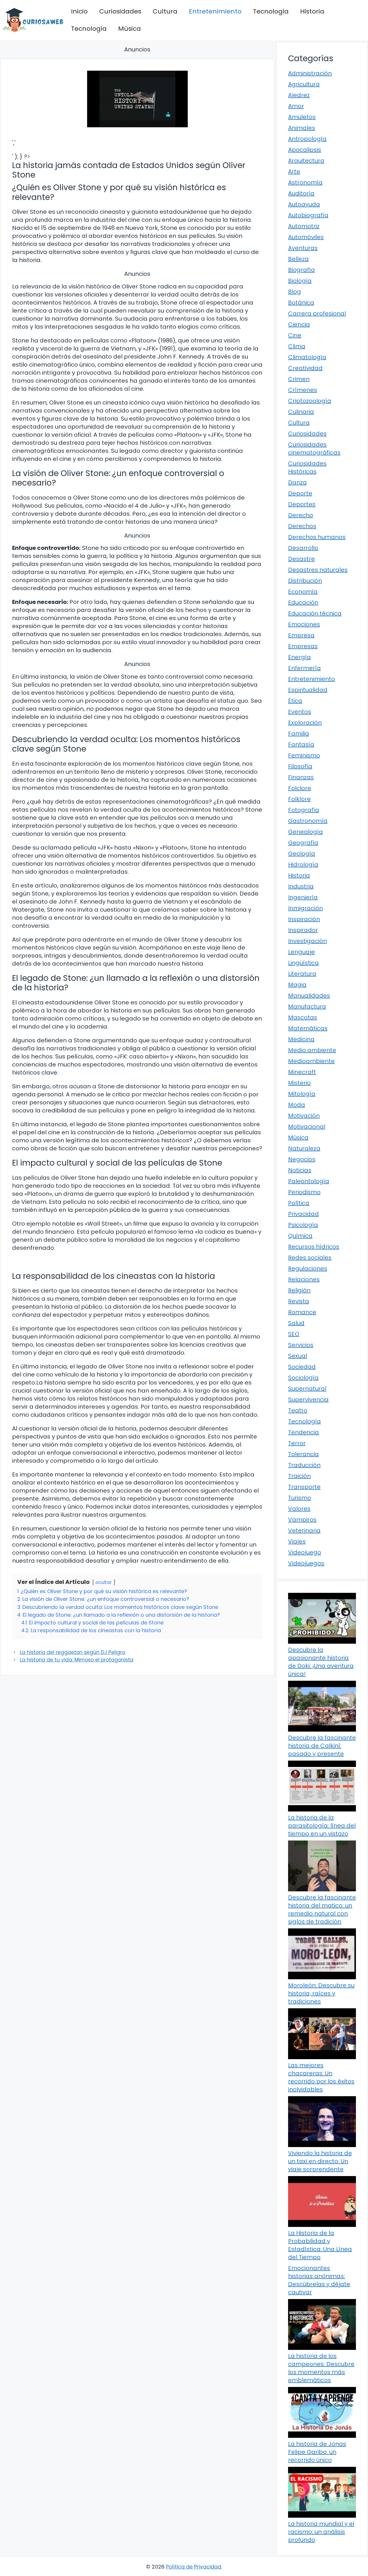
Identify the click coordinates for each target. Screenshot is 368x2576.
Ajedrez (299, 95)
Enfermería (304, 668)
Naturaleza (304, 1148)
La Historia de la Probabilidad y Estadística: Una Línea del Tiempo (320, 2245)
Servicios (301, 1345)
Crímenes (303, 390)
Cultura (165, 11)
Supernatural (307, 1389)
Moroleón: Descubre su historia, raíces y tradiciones (321, 1993)
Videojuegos (306, 1563)
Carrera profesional (317, 313)
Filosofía (300, 766)
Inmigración (305, 908)
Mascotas (303, 1017)
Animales (302, 128)
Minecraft (302, 1072)
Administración (310, 73)
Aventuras (303, 248)
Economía (303, 592)
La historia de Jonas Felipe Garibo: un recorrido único (317, 2452)
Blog (295, 292)
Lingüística (303, 963)
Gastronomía (308, 821)
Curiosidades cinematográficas (314, 448)
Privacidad (303, 1214)
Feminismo (304, 755)
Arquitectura (306, 161)
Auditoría (301, 193)
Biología (300, 281)
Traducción (304, 1465)
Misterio (299, 1083)
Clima (297, 346)
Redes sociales (310, 1258)
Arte (294, 172)
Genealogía (305, 832)
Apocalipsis (305, 150)
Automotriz (304, 226)
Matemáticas (308, 1028)
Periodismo (304, 1192)
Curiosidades (120, 11)
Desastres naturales (318, 570)
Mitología (302, 1094)
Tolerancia (303, 1454)
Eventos (300, 712)
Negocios (302, 1159)
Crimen (299, 379)
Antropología (307, 139)
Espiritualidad (308, 690)
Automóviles (306, 237)
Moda (297, 1105)
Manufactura (307, 1006)
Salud (296, 1323)
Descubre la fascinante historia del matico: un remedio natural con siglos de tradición (322, 1909)
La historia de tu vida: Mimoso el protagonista (77, 1660)
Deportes (302, 504)
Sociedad (302, 1367)
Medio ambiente (312, 1050)
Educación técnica (315, 613)
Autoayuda (304, 204)
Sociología (303, 1378)
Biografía (301, 270)
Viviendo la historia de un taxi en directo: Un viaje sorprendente (320, 2161)
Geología (302, 854)
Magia (297, 985)
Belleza (298, 259)
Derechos (302, 526)
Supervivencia (308, 1399)
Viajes (297, 1541)
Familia (299, 733)
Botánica (301, 303)
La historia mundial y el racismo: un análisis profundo (321, 2532)
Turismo (300, 1498)
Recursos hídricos (314, 1247)
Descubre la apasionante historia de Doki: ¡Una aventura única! (321, 1662)
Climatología (307, 357)
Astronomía (305, 182)
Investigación (307, 941)
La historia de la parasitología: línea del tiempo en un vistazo (322, 1826)
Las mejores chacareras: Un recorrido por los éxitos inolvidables (321, 2077)
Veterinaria (304, 1530)
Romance (302, 1312)
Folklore (299, 799)
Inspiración (304, 919)
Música (130, 29)
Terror (297, 1443)
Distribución (305, 581)
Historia (312, 11)
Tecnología (271, 11)
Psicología (303, 1225)
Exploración (305, 723)
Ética (295, 701)
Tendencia (303, 1432)
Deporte (300, 493)
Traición (299, 1476)
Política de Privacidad (193, 2567)
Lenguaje (301, 952)
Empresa (301, 635)
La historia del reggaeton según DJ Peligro (72, 1652)
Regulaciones (308, 1268)
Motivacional (307, 1127)
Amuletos (302, 117)
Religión (299, 1290)
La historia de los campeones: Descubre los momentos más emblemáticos (321, 2368)
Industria (301, 886)
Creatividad (305, 368)
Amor (296, 106)
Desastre (301, 559)
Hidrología (303, 865)
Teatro (298, 1410)
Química (300, 1236)
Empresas (303, 646)
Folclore (300, 788)
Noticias (300, 1170)
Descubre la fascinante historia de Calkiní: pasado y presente (322, 1746)
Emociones (304, 624)
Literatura (302, 974)
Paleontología (309, 1181)
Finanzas (301, 777)
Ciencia (299, 324)
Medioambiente (311, 1061)
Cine (295, 335)
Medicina (301, 1039)
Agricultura (304, 84)
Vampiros (302, 1520)
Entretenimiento (215, 11)
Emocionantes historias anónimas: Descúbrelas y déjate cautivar (319, 2280)
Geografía (303, 843)
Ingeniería (303, 897)
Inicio (79, 11)
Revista (299, 1301)
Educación (303, 602)
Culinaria (301, 412)
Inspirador (303, 930)
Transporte (304, 1487)
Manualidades (309, 996)
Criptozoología (310, 401)
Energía (299, 657)
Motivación (304, 1116)
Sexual (298, 1356)
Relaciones (304, 1279)
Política (299, 1203)
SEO (294, 1334)
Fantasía (301, 744)
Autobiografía (308, 215)
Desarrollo (303, 548)
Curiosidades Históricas (307, 467)
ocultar (104, 1582)
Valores (299, 1509)
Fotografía (304, 810)
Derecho (301, 515)
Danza (297, 482)
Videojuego (305, 1552)
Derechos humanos (317, 537)
